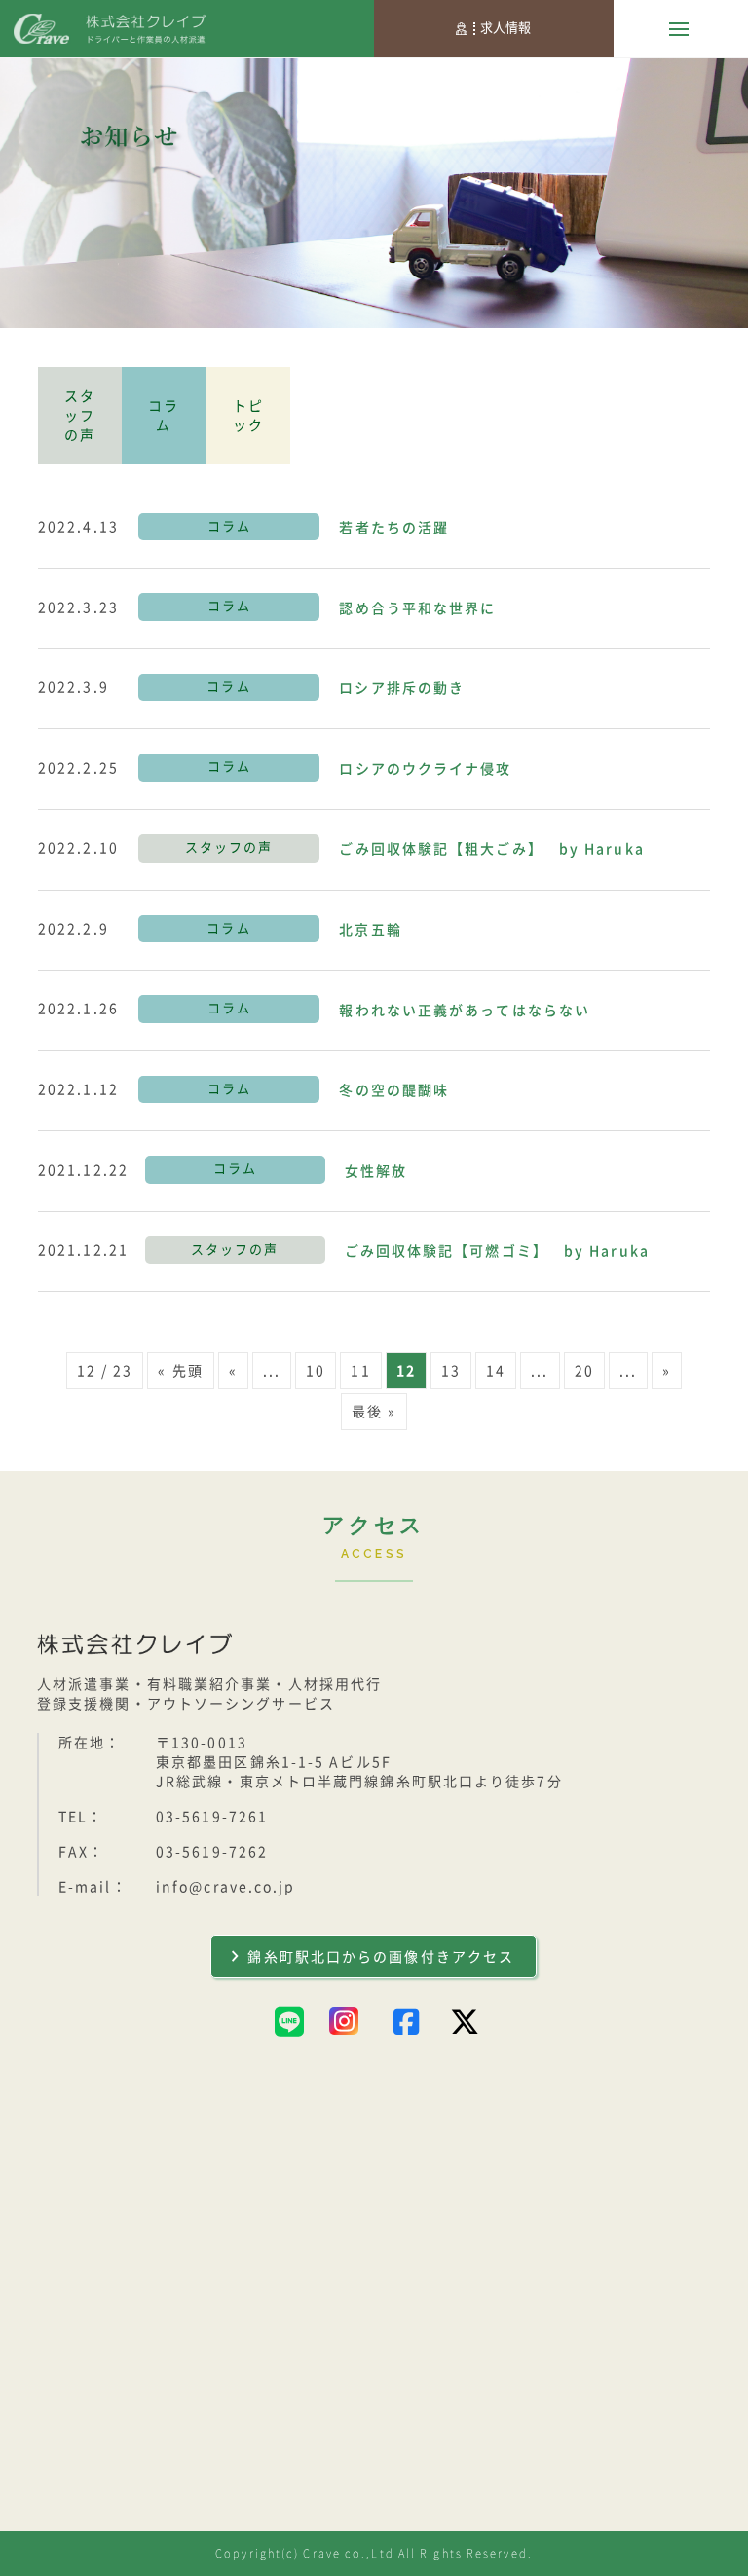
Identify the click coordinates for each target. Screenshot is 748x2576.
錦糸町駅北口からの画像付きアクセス (381, 1957)
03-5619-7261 (212, 1817)
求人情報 (505, 28)
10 (316, 1371)
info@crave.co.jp (226, 1887)
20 (584, 1371)
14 (496, 1371)
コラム (164, 416)
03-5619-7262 (212, 1852)
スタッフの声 (80, 416)
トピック (248, 416)
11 (360, 1371)
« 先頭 (180, 1371)
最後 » (374, 1412)
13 (451, 1371)
